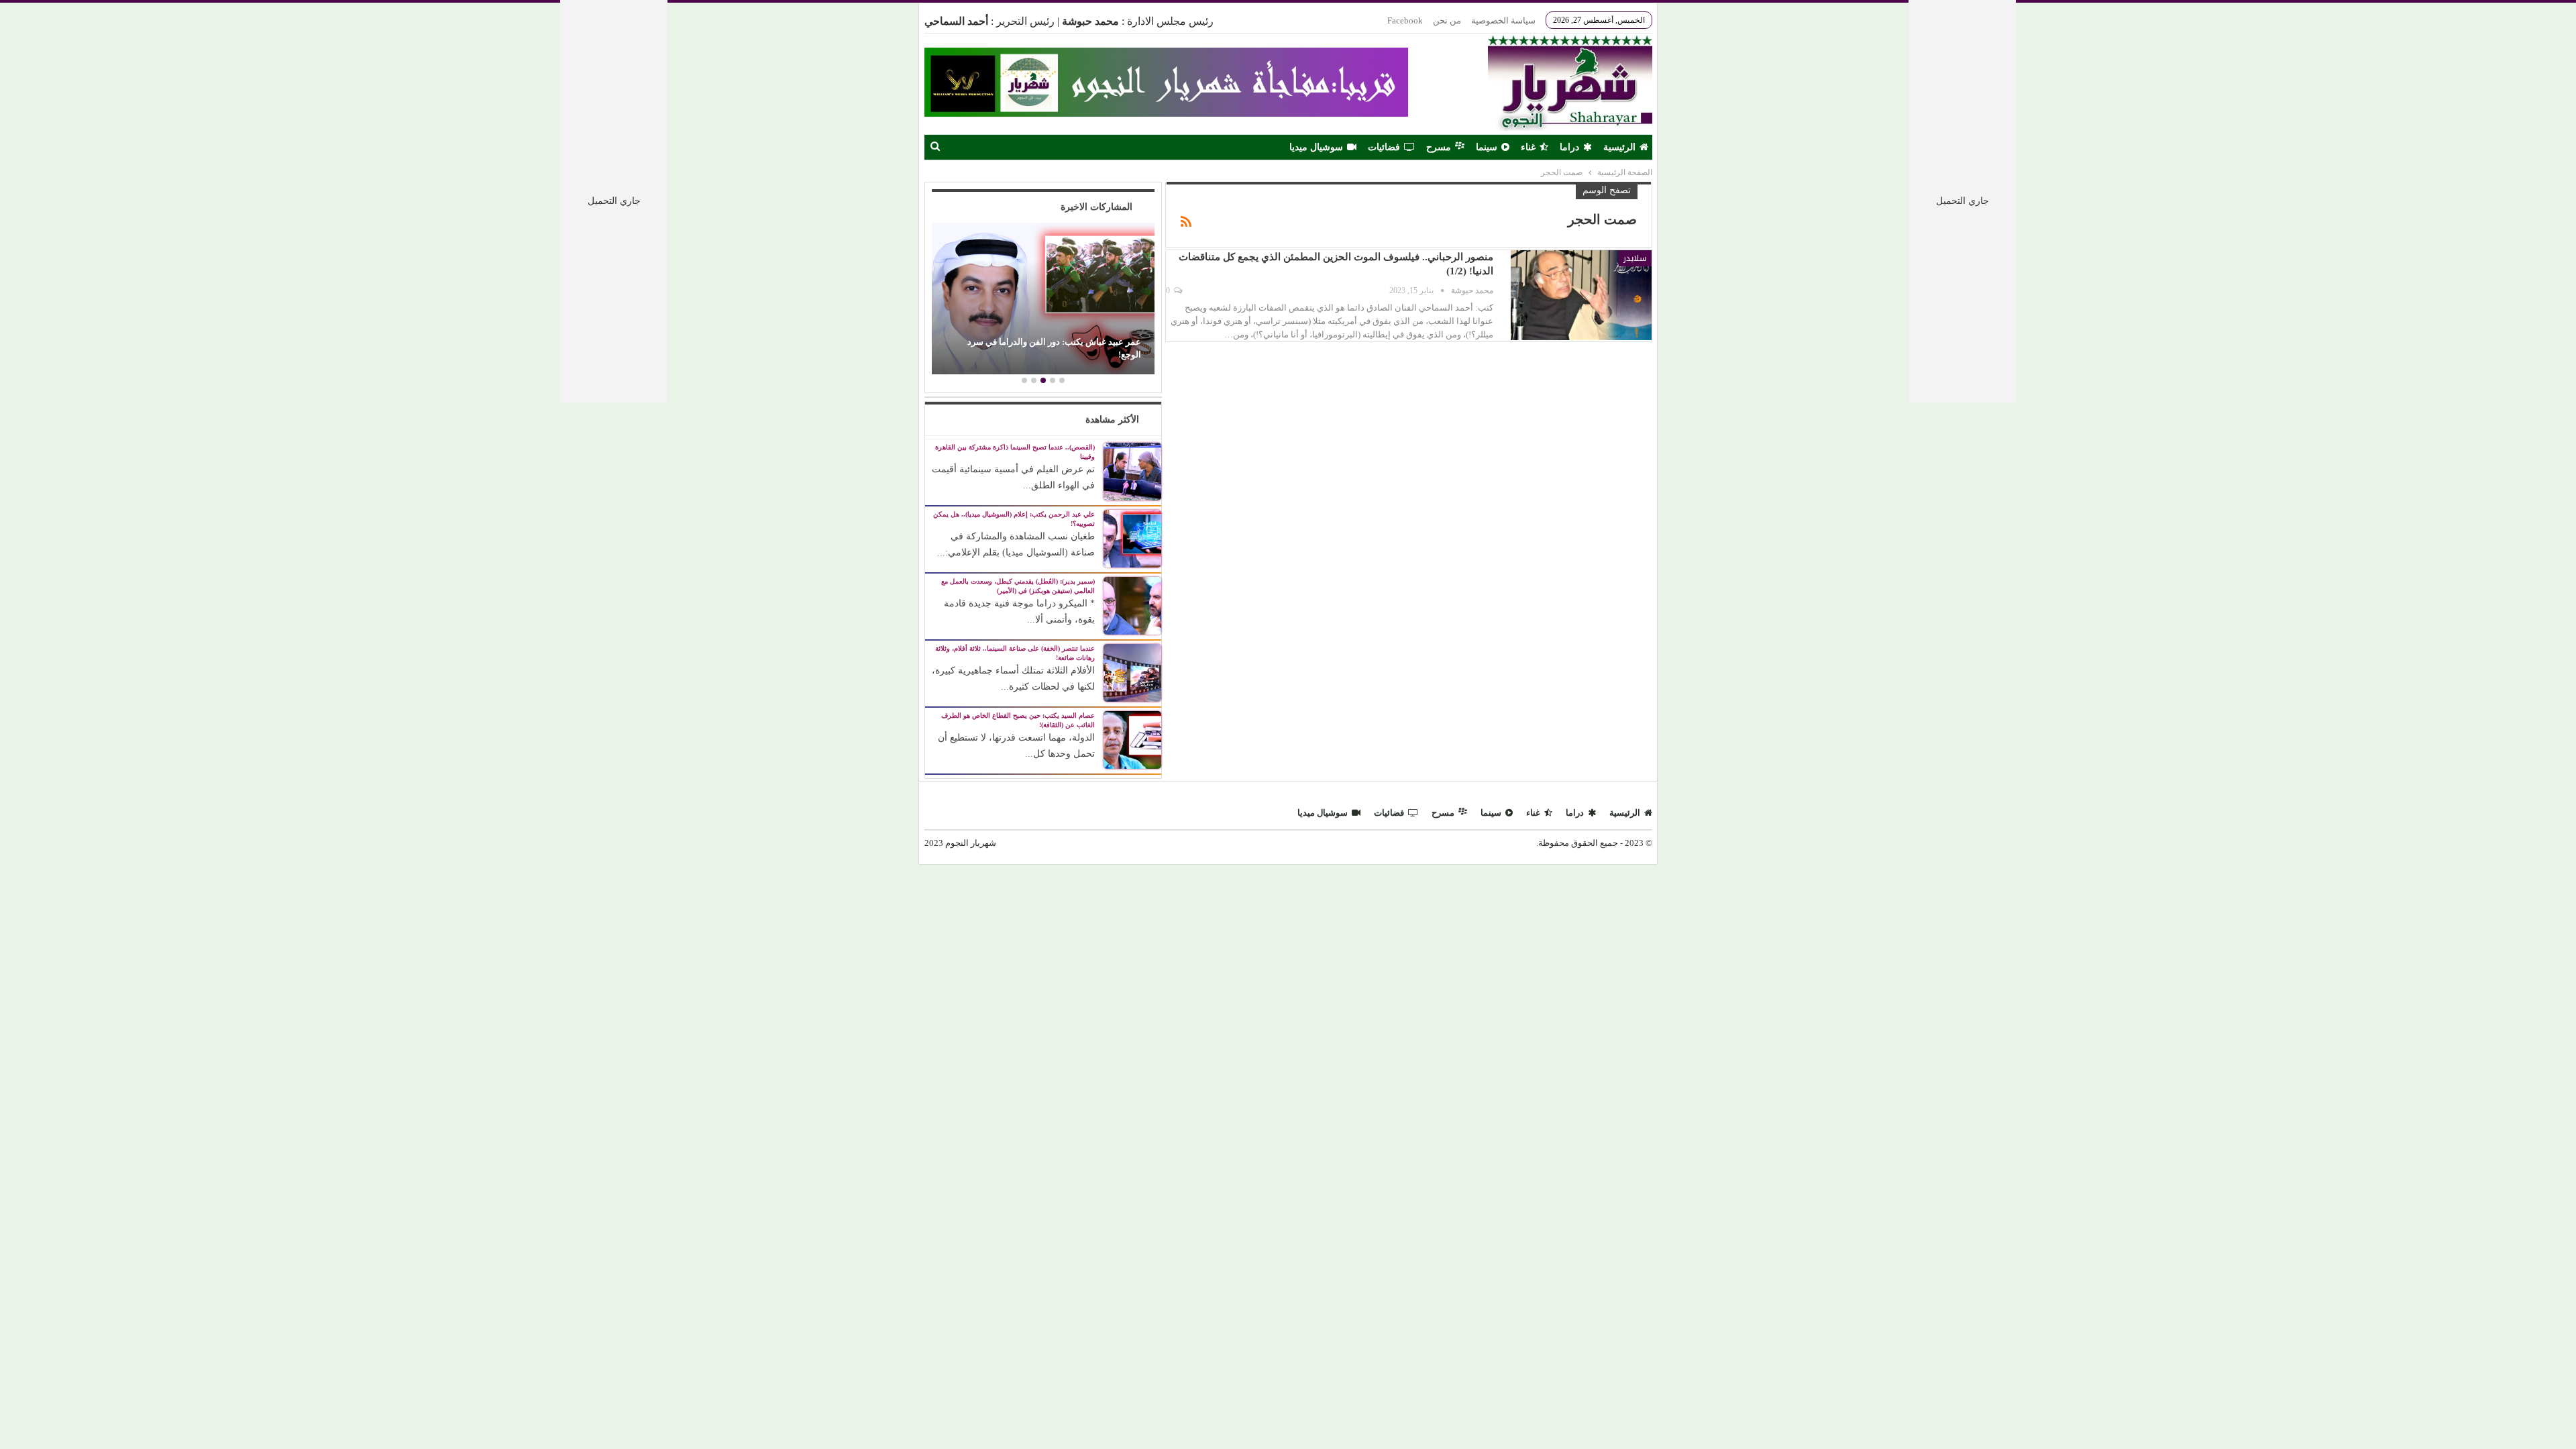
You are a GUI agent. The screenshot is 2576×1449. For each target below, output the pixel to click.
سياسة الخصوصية (1503, 20)
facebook (1405, 20)
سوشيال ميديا (1316, 147)
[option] (1043, 300)
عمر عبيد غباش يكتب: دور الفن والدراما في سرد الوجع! (1054, 348)
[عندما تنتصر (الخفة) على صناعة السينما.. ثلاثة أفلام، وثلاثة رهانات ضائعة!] (1132, 672)
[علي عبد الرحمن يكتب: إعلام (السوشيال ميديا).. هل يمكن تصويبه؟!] (1132, 538)
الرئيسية (1619, 147)
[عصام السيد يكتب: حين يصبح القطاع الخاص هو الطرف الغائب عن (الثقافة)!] (1132, 739)
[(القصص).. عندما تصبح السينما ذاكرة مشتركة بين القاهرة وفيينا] (1132, 471)
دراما (1569, 147)
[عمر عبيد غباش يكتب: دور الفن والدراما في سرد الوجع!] (1043, 299)
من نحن (1447, 20)
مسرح (1439, 147)
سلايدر (1635, 258)
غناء (1528, 147)
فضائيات (1384, 147)
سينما (1487, 147)
